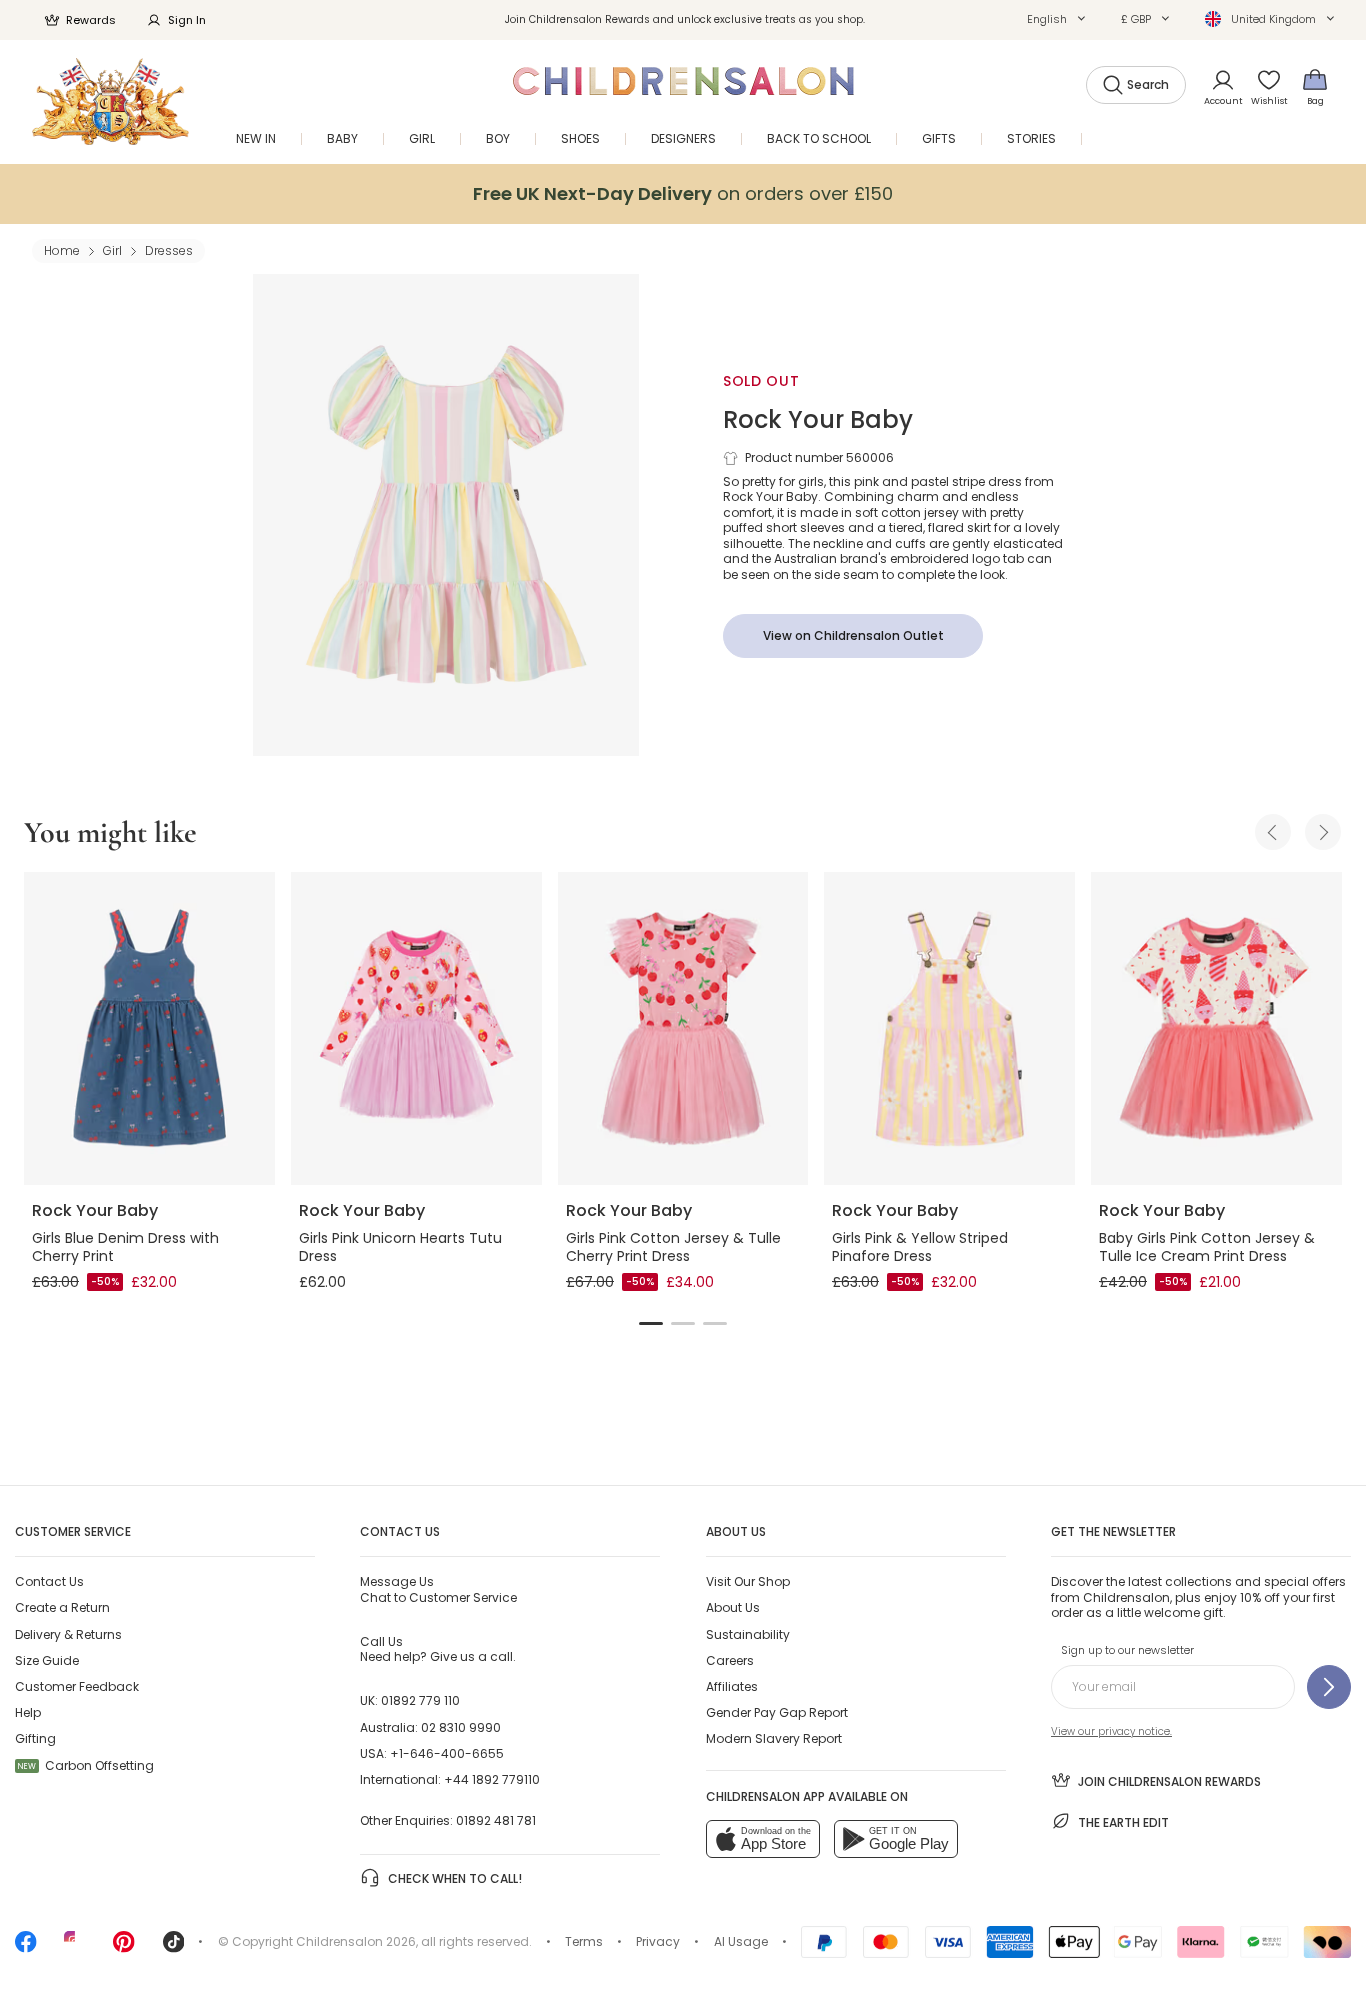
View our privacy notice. (1111, 1731)
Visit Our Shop (748, 1581)
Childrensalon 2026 (356, 1941)
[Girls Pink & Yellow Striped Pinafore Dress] (949, 1028)
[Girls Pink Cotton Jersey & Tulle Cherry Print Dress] (683, 1028)
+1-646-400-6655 (447, 1753)
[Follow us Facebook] (26, 1948)
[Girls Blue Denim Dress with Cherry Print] (149, 1028)
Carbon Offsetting (86, 1765)
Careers (730, 1660)
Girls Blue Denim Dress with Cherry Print (125, 1247)
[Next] (1323, 832)
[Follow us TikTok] (174, 1948)
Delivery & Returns (68, 1634)
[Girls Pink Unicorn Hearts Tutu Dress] (416, 1028)
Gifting (35, 1738)
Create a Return (62, 1607)
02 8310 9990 (461, 1727)
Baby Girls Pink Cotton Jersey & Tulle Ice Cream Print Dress (1207, 1247)
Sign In (187, 20)
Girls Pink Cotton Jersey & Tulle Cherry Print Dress (673, 1247)
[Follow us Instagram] (75, 1948)
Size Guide (47, 1660)
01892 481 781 (496, 1820)
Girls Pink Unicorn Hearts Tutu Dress (400, 1247)
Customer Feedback (77, 1686)
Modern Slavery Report (774, 1738)
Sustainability (748, 1634)
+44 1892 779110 (492, 1779)
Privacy (658, 1941)
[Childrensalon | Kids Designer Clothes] (110, 101)
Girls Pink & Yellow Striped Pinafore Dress (920, 1247)
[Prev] (1273, 832)
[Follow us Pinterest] (124, 1948)
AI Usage (741, 1941)
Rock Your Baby (818, 419)
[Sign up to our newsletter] (1329, 1687)
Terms (584, 1941)
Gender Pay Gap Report (777, 1712)
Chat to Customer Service (438, 1589)
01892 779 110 (420, 1700)
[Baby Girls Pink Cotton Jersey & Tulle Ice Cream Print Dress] (1216, 1028)
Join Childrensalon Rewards (1169, 1781)
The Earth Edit (1123, 1822)
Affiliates (732, 1686)
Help (28, 1712)
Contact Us (49, 1581)
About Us (733, 1607)
